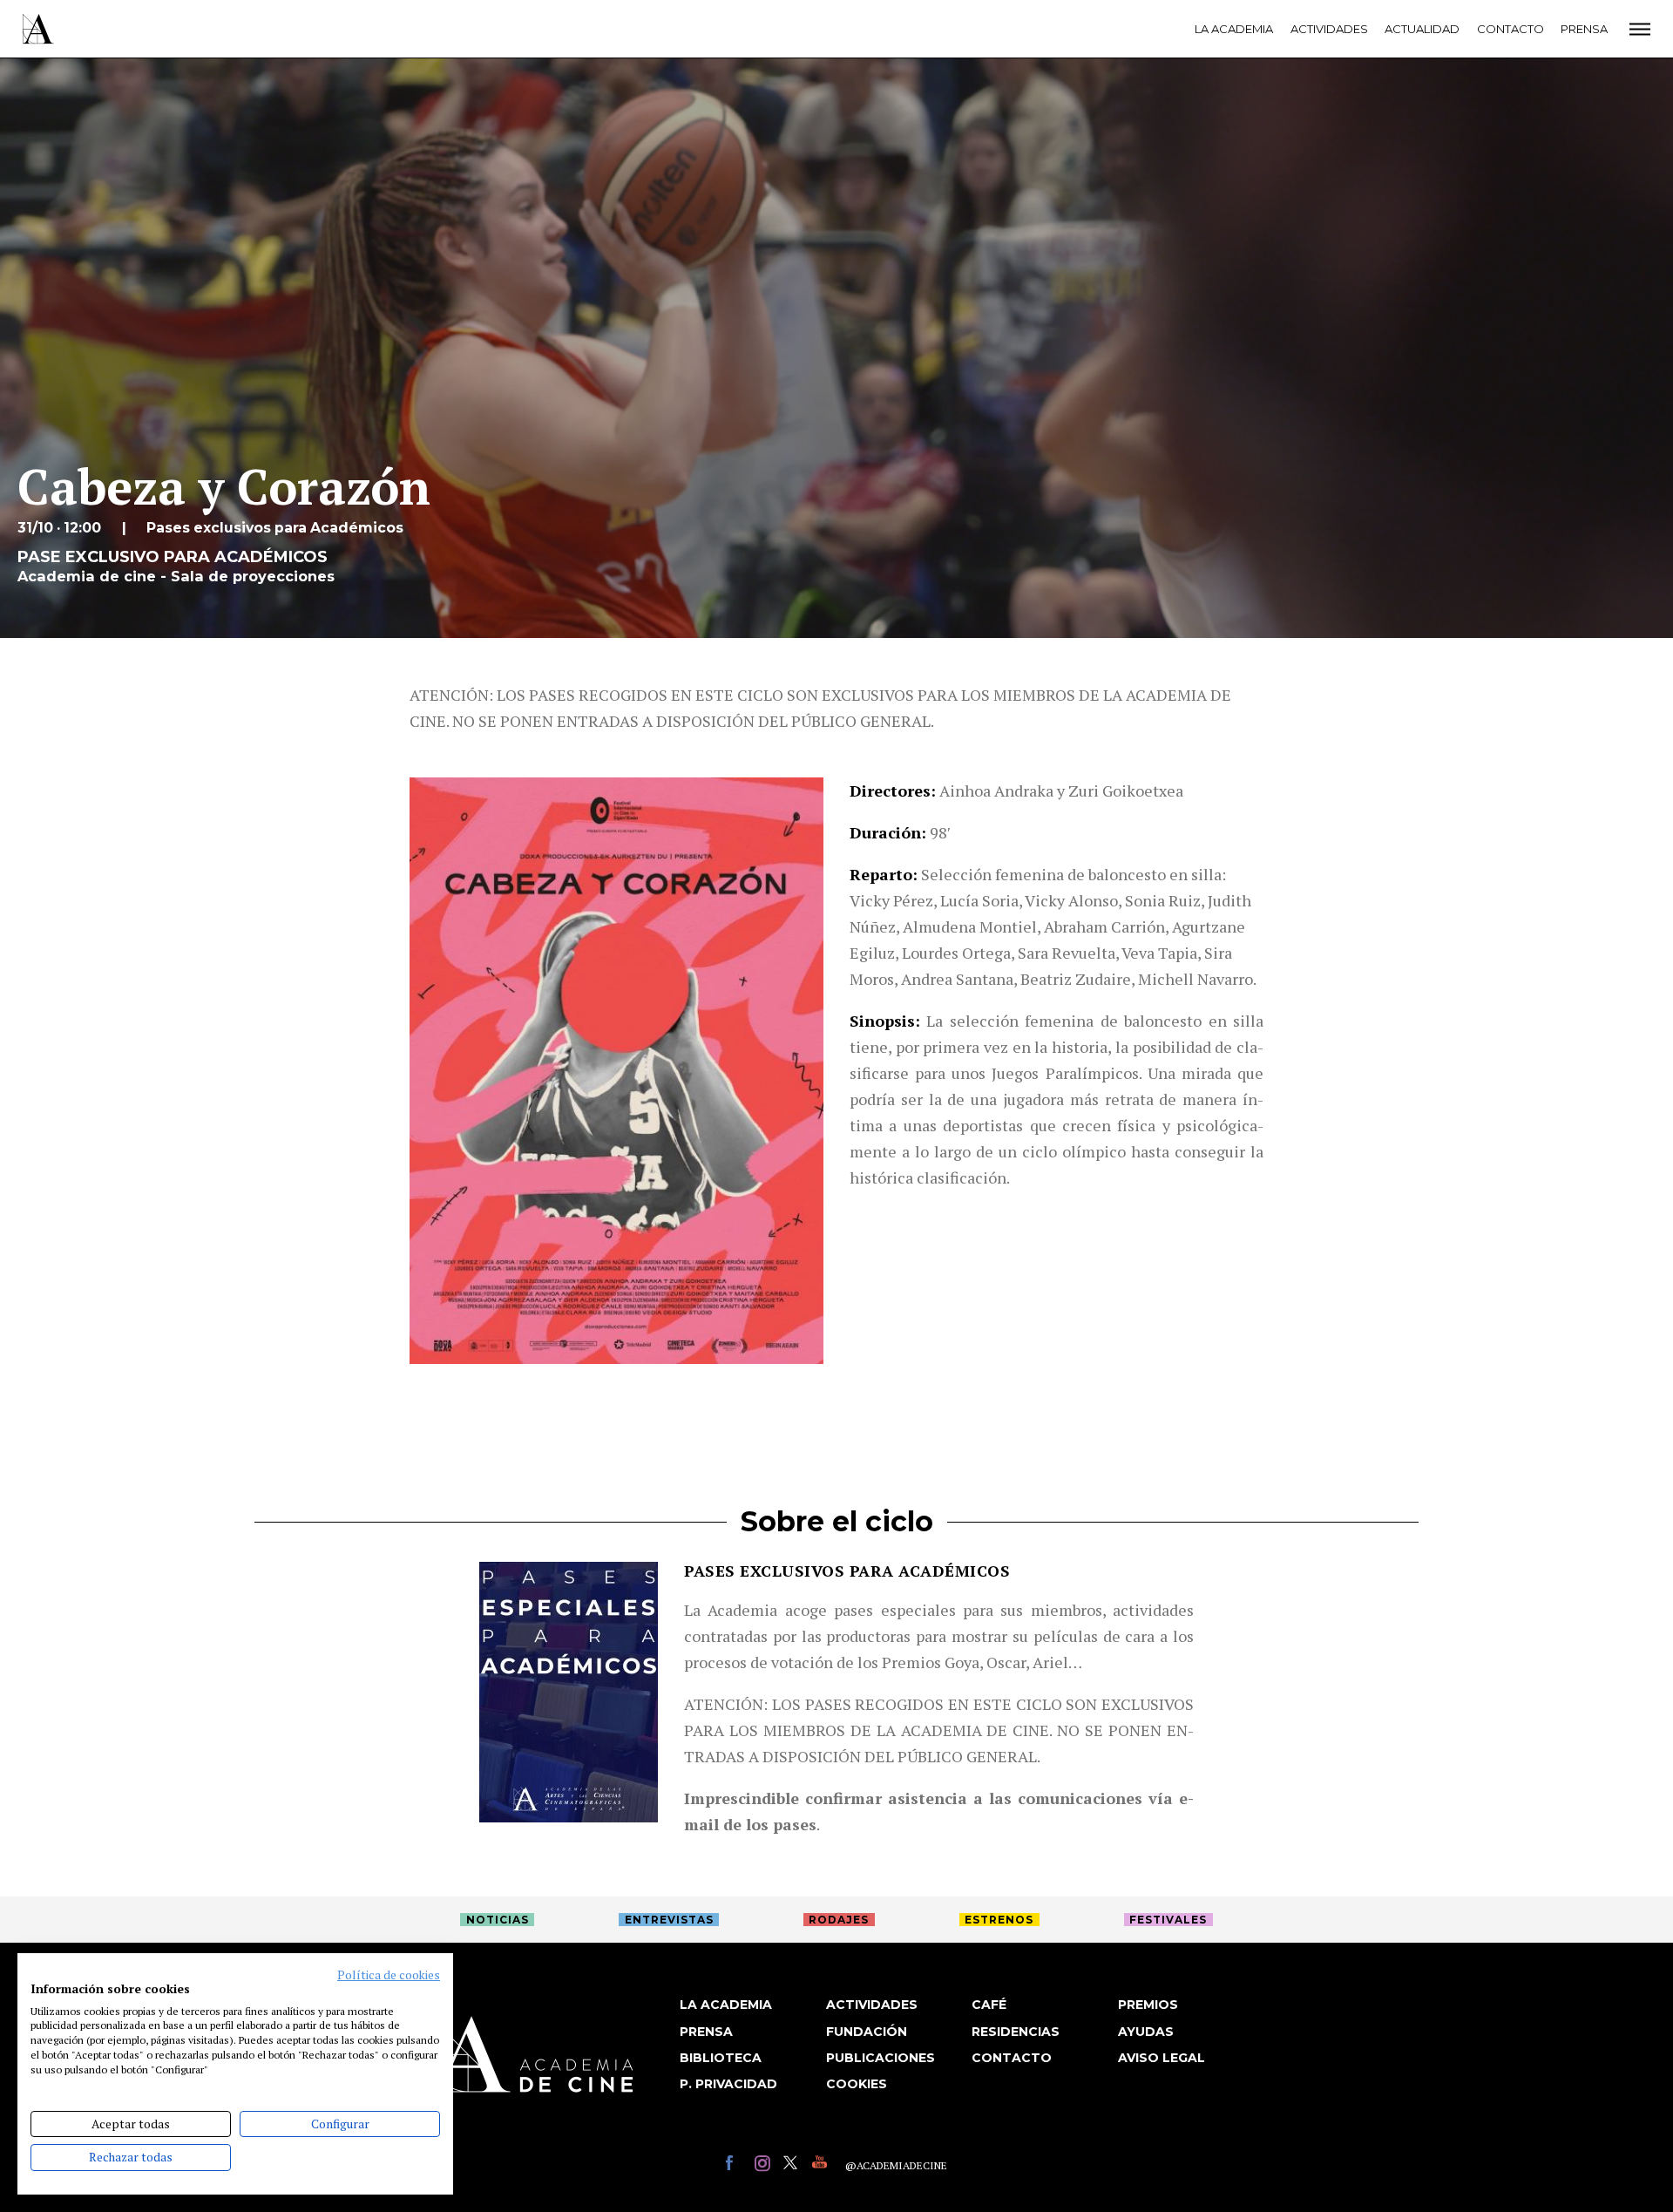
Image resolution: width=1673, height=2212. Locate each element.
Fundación (867, 2032)
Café (989, 2005)
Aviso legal (1162, 2058)
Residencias (1016, 2032)
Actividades (1329, 29)
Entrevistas (669, 1920)
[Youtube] (822, 2165)
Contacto (1510, 29)
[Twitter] (793, 2165)
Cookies (857, 2084)
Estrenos (999, 1920)
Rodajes (839, 1920)
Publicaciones (881, 2058)
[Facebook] (736, 2165)
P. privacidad (728, 2084)
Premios (1148, 2005)
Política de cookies (389, 1975)
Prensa (1584, 29)
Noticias (498, 1920)
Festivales (1168, 1920)
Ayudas (1146, 2032)
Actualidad (1422, 29)
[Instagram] (765, 2165)
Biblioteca (721, 2058)
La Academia (1234, 29)
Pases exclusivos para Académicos (847, 1571)
